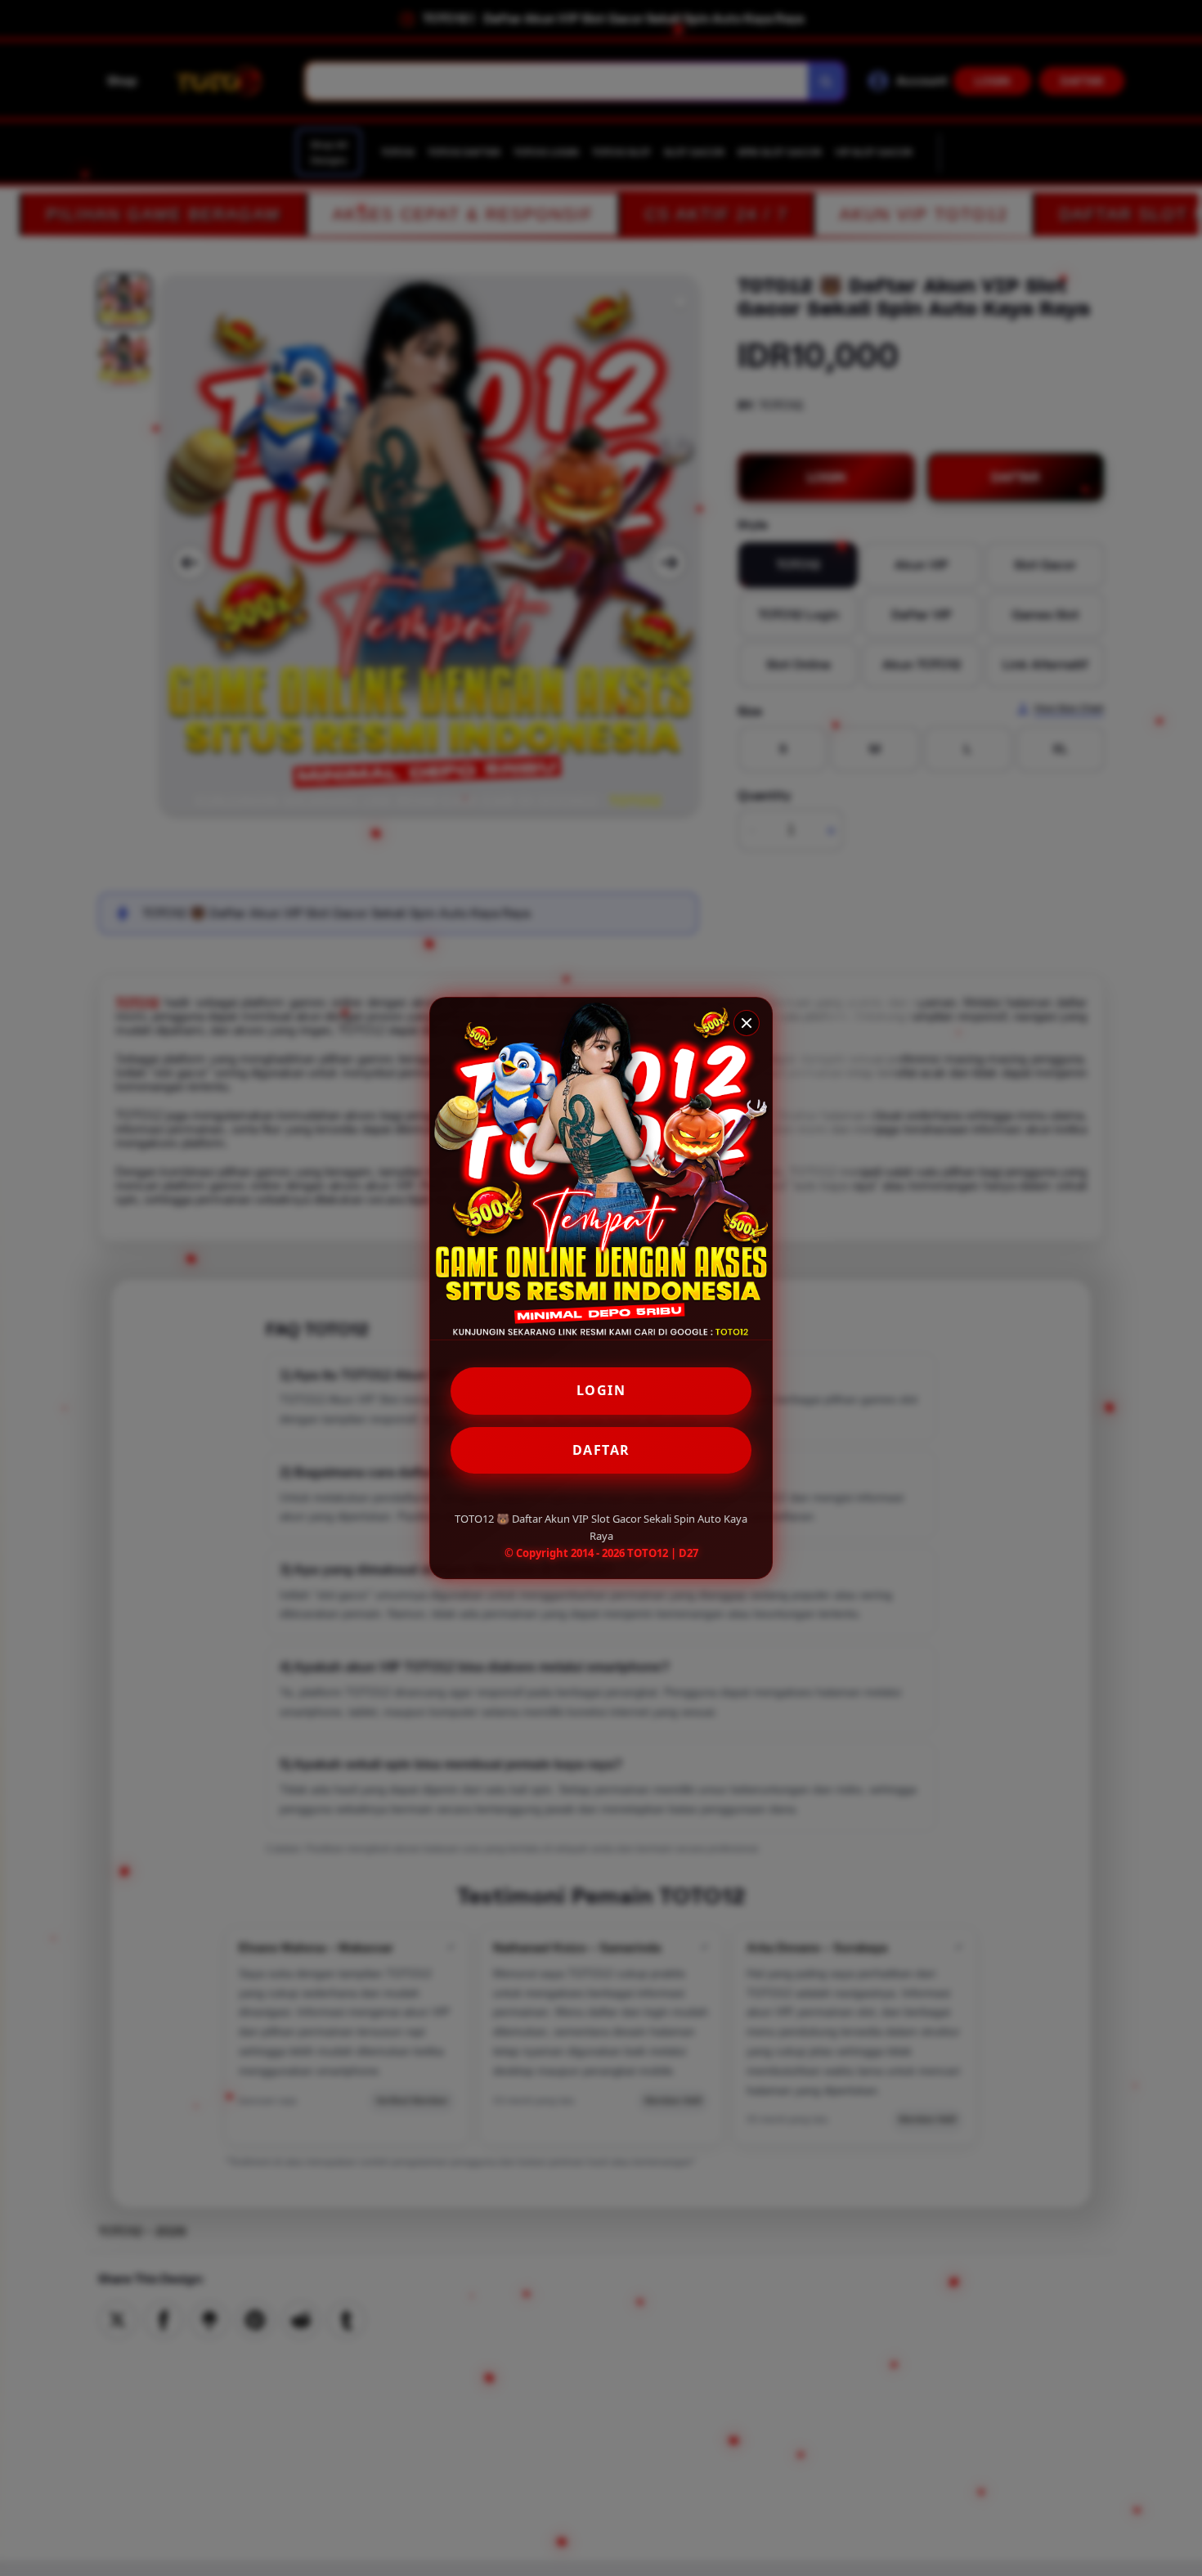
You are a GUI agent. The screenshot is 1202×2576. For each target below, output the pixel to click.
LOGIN (601, 1390)
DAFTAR (601, 1450)
